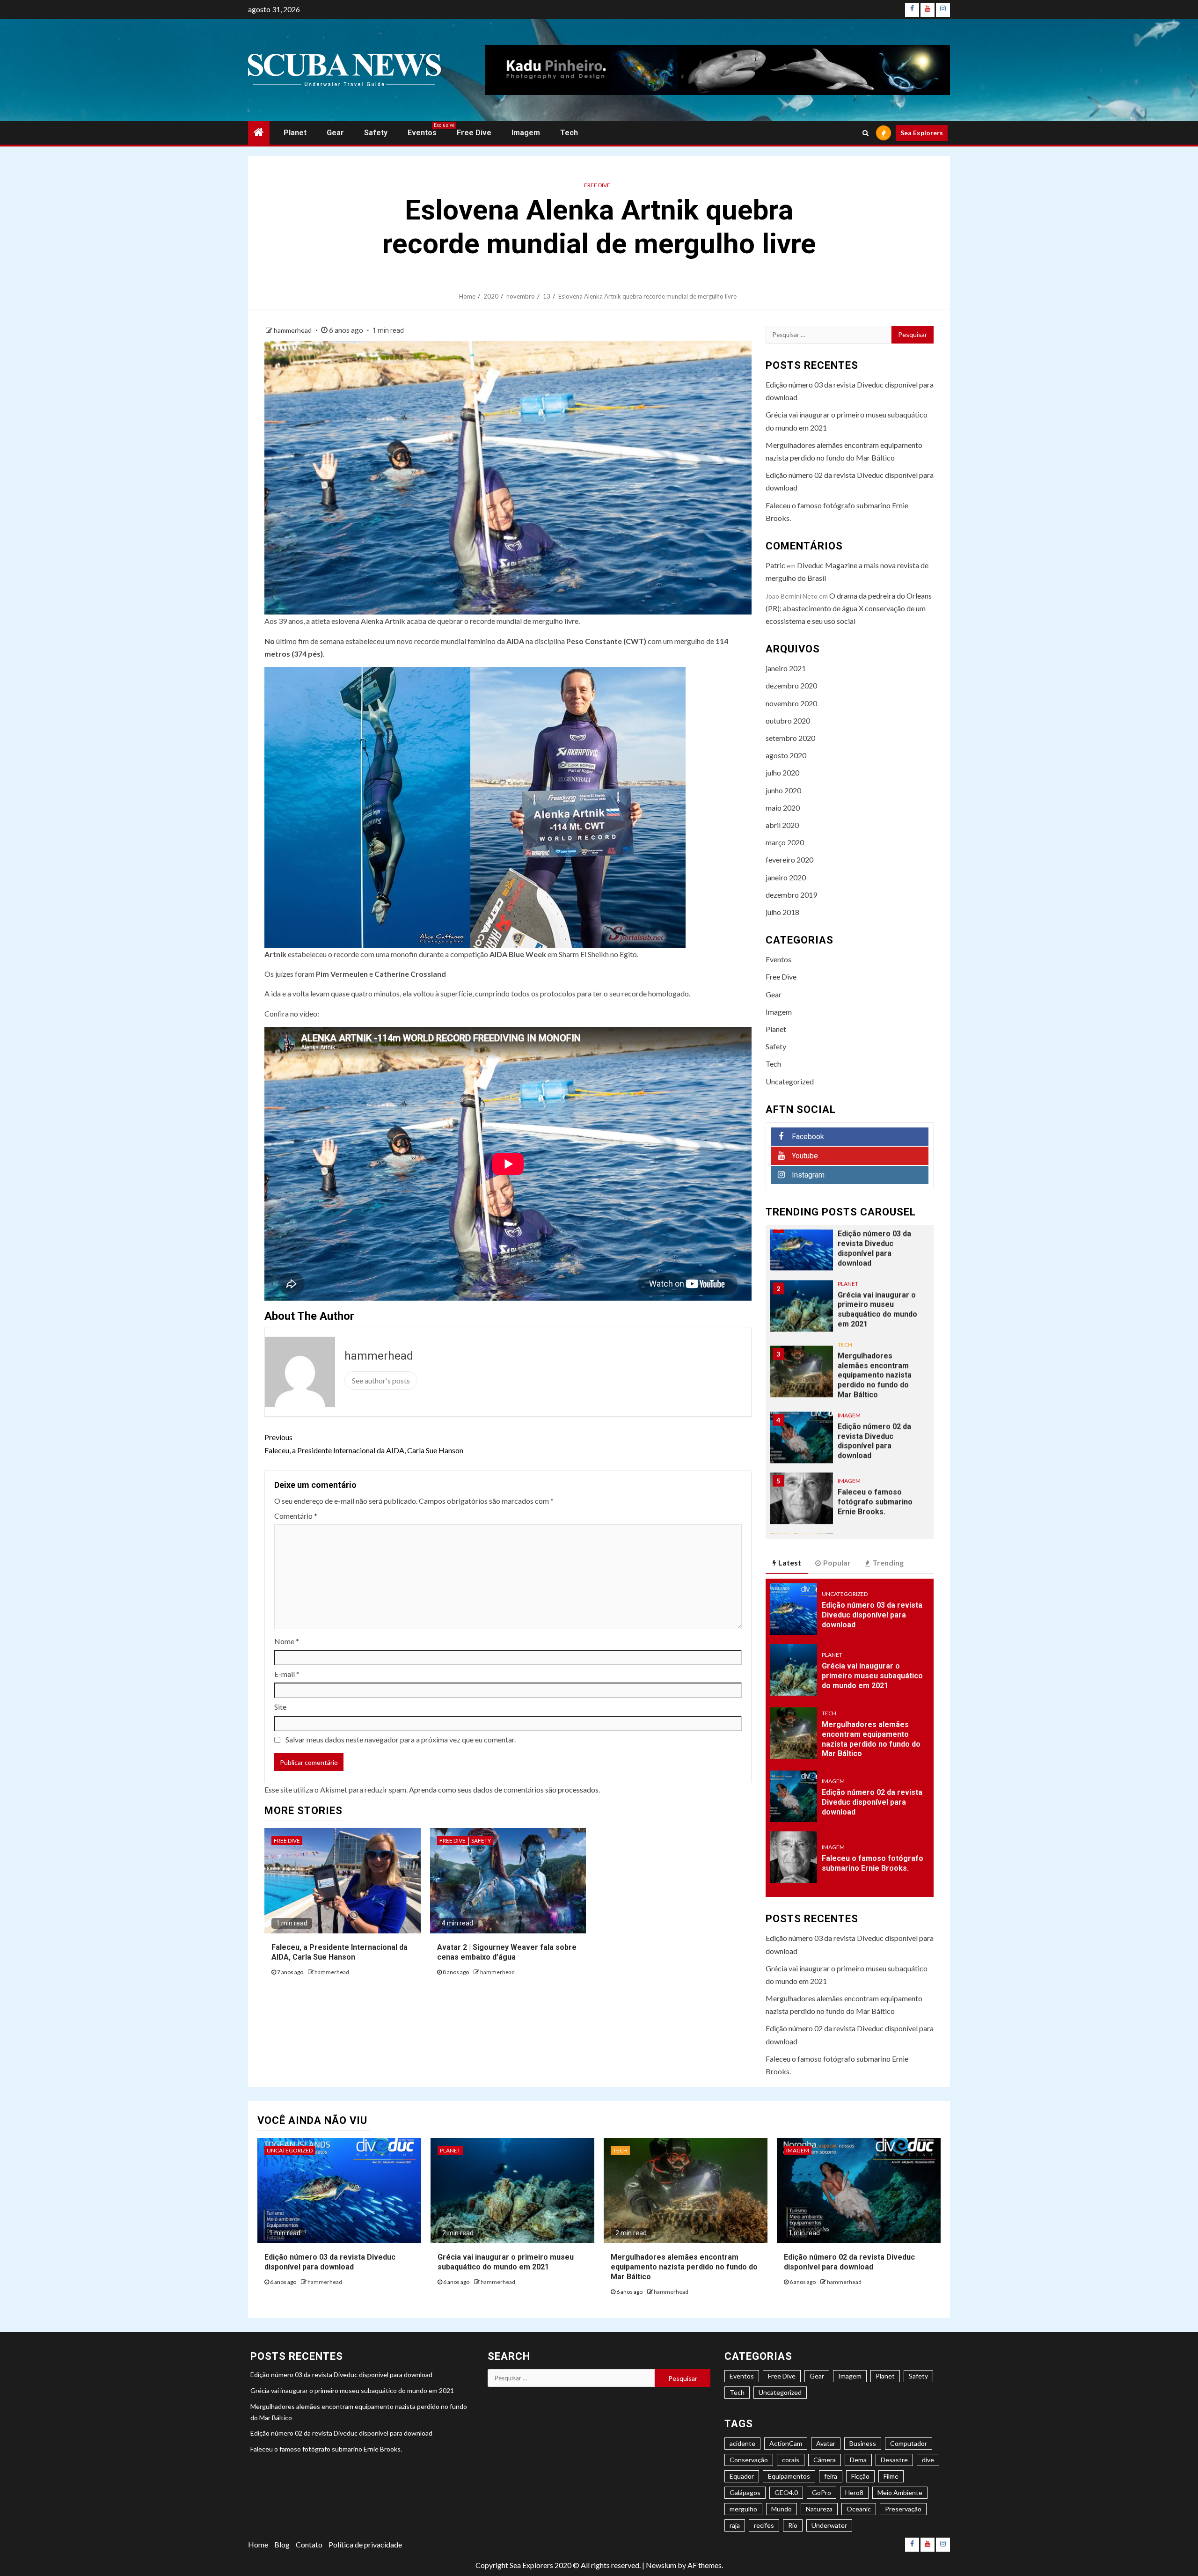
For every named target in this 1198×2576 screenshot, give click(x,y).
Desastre (894, 2460)
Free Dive (474, 133)
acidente (742, 2443)
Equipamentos (789, 2476)
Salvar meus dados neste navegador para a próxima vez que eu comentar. (401, 1739)
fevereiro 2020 (789, 860)
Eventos (422, 133)
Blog (282, 2544)
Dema (858, 2460)
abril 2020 (782, 825)
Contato (309, 2544)
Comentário (296, 1516)
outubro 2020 (788, 721)
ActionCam (786, 2443)
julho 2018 (782, 912)
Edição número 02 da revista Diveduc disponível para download (874, 1400)
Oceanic (859, 2509)
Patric (775, 565)
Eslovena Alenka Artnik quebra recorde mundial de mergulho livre (880, 1522)
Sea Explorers (922, 132)
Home (258, 2544)
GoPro (822, 2492)
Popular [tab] (837, 1562)
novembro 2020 (791, 703)
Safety (376, 133)
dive (928, 2460)
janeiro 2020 (786, 877)
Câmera (825, 2460)
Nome (287, 1641)
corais (791, 2460)
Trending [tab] (888, 1562)
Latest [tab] (790, 1562)
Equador (742, 2476)
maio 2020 (783, 808)
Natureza (819, 2509)
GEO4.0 (786, 2492)
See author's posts (381, 1380)
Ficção (860, 2476)
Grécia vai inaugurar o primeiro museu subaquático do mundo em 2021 (877, 1269)
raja (735, 2525)
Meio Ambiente (900, 2492)
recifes (764, 2525)
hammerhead (293, 330)
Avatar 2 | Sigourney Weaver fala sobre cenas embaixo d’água (507, 1952)
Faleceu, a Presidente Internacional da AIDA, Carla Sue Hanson (364, 1443)
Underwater (829, 2525)
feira (831, 2476)
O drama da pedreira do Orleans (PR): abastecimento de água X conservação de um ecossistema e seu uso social (849, 608)
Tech (569, 133)
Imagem (526, 133)
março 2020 (785, 842)
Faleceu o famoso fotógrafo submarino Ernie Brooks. (875, 1461)
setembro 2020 (790, 738)
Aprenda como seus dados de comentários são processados (504, 1789)
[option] (850, 1270)
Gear (335, 133)
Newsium (661, 2565)
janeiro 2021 (786, 668)
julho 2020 (782, 772)
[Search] (866, 132)
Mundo (782, 2509)
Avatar (826, 2443)
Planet (295, 133)
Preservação (903, 2509)
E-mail (287, 1674)
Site (280, 1707)
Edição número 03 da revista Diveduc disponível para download (872, 1615)
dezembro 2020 (791, 685)
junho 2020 (783, 790)
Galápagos (745, 2492)
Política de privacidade (365, 2544)
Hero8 (854, 2492)
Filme (891, 2476)
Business (863, 2443)
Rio (793, 2525)
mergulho (743, 2509)
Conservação (749, 2460)
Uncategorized (790, 1081)
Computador (909, 2443)
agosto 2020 (786, 755)
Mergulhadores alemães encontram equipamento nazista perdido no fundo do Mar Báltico (875, 1334)
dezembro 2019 (791, 895)
